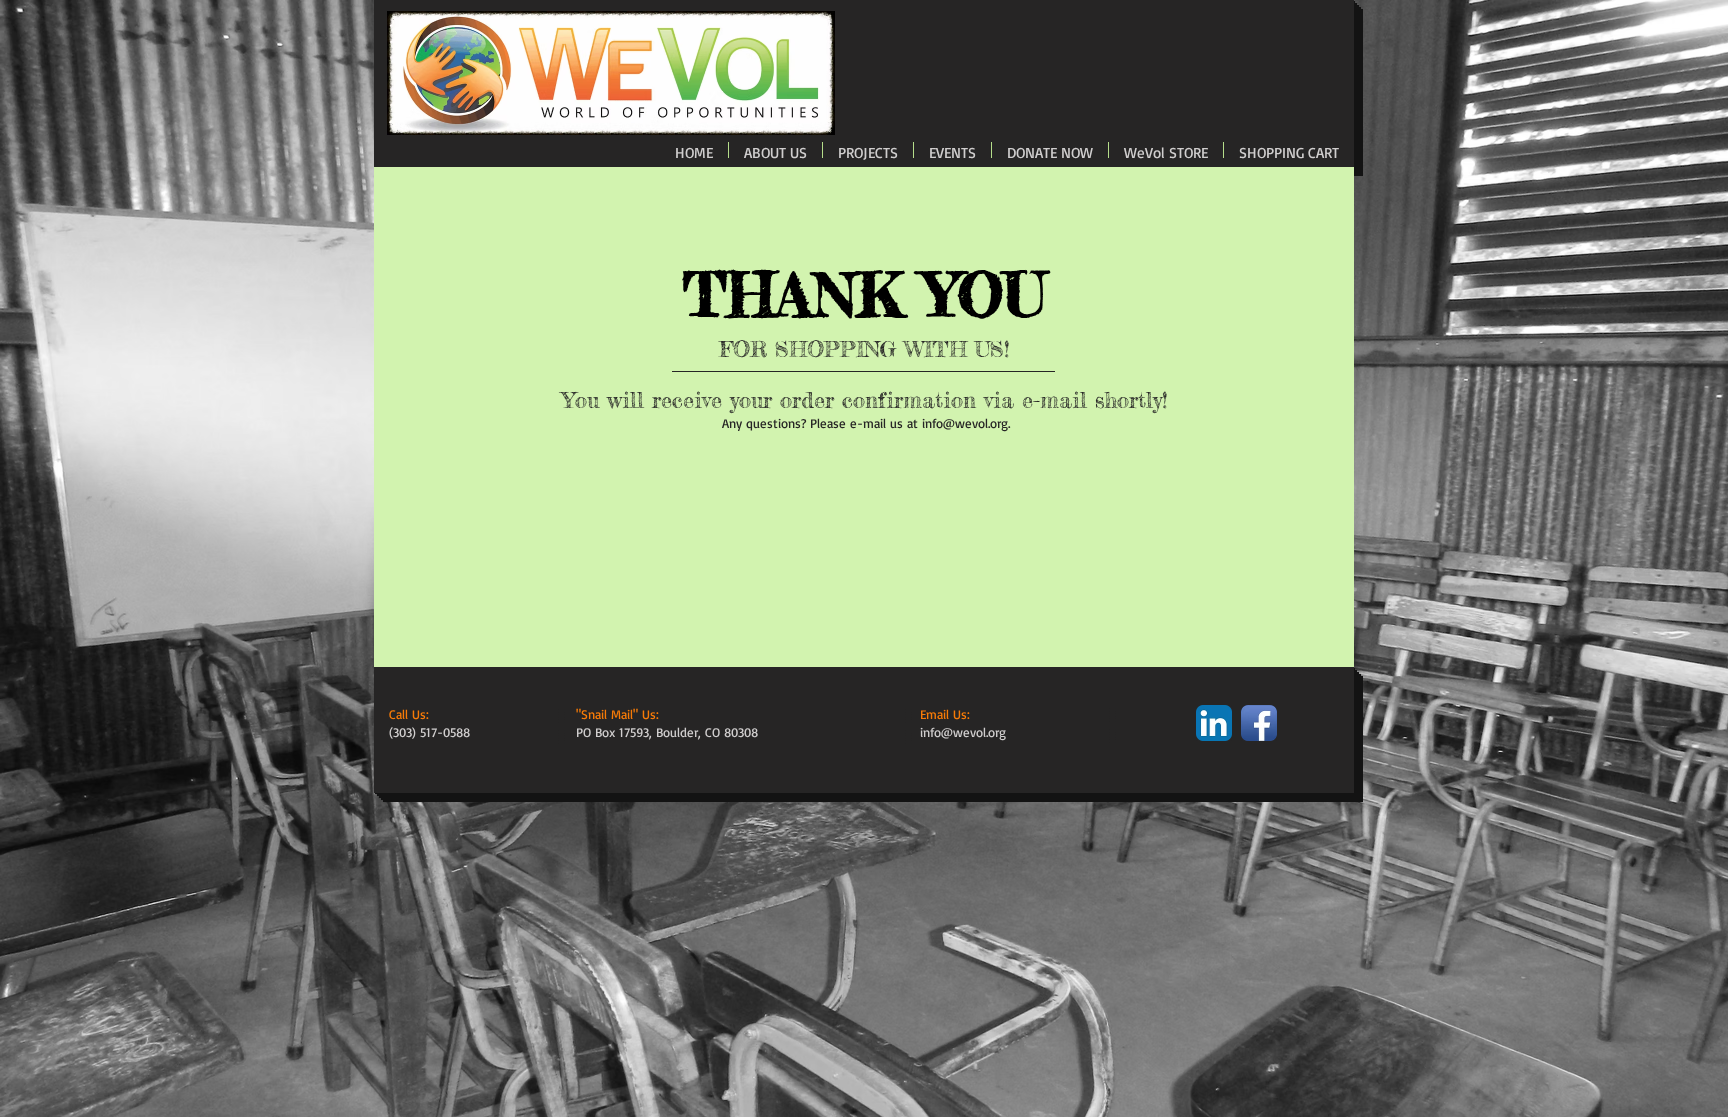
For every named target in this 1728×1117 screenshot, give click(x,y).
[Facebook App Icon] (1259, 723)
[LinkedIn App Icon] (1214, 723)
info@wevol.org (965, 423)
